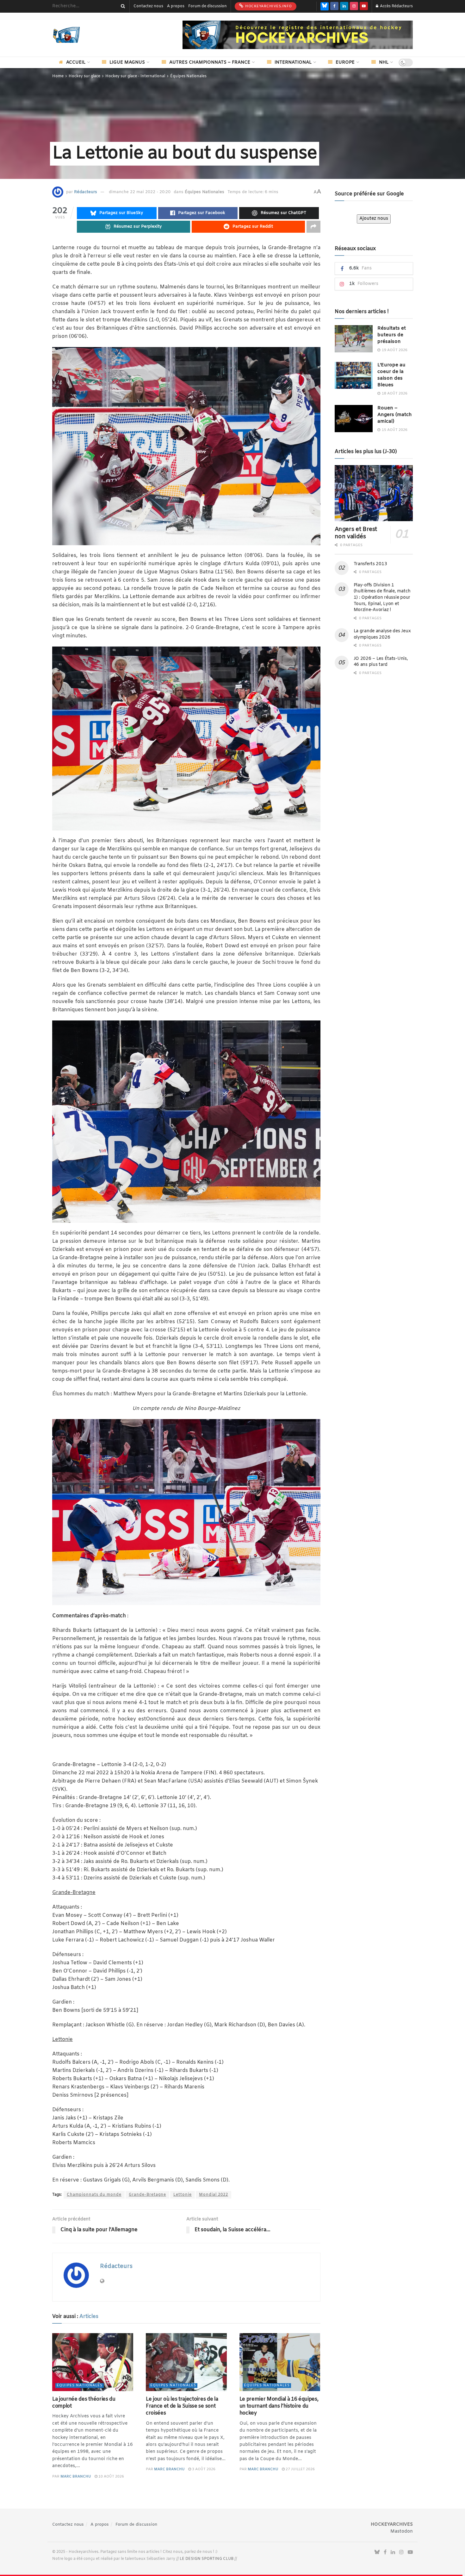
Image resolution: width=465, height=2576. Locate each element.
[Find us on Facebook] (334, 6)
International (293, 63)
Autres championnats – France (210, 63)
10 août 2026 (111, 2477)
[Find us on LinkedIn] (344, 6)
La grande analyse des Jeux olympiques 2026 (382, 634)
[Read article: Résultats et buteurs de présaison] (354, 339)
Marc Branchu (76, 2477)
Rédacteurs (86, 192)
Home (58, 76)
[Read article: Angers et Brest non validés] (374, 493)
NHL (384, 63)
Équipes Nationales (188, 76)
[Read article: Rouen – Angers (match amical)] (354, 419)
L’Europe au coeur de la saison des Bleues (391, 375)
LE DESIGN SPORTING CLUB (207, 2559)
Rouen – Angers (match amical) (395, 415)
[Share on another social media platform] (313, 227)
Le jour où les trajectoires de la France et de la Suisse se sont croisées (182, 2406)
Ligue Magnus (127, 63)
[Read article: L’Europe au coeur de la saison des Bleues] (354, 376)
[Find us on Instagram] (354, 6)
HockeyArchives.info (268, 6)
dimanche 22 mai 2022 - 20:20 (140, 192)
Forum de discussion (208, 6)
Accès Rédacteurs (396, 6)
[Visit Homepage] (76, 35)
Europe (345, 63)
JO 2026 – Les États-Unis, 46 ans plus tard (381, 662)
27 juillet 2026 (300, 2469)
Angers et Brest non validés (356, 533)
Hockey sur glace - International (135, 76)
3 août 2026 (203, 2469)
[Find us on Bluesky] (325, 6)
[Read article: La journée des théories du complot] (93, 2362)
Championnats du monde (94, 2195)
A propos (176, 6)
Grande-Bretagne (147, 2195)
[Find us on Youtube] (364, 6)
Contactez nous (148, 6)
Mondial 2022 (214, 2195)
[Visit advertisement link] (298, 35)
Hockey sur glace (84, 76)
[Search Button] (122, 6)
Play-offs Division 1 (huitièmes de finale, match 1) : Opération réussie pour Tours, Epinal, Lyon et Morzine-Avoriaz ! (382, 598)
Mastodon (402, 2532)
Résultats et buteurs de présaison (392, 335)
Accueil (76, 63)
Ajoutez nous (374, 219)
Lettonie (183, 2195)
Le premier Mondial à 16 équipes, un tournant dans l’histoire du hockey (279, 2406)
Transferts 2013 (370, 564)
